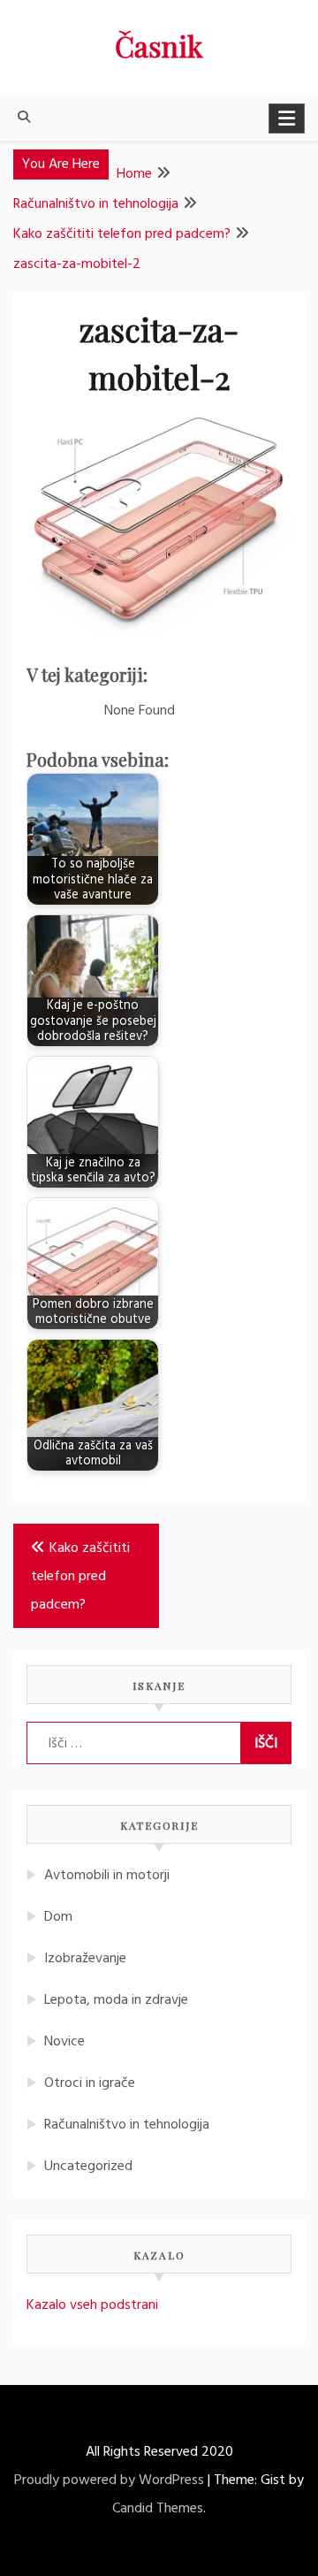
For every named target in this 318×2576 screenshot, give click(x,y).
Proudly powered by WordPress (109, 2480)
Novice (64, 2042)
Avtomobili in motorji (107, 1876)
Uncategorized (88, 2167)
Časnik (159, 46)
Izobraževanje (85, 1959)
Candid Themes (158, 2509)
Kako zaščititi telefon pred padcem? (80, 1577)
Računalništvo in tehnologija (127, 2125)
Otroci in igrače (90, 2083)
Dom (58, 1917)
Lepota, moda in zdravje (116, 2000)
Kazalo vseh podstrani (92, 2305)
